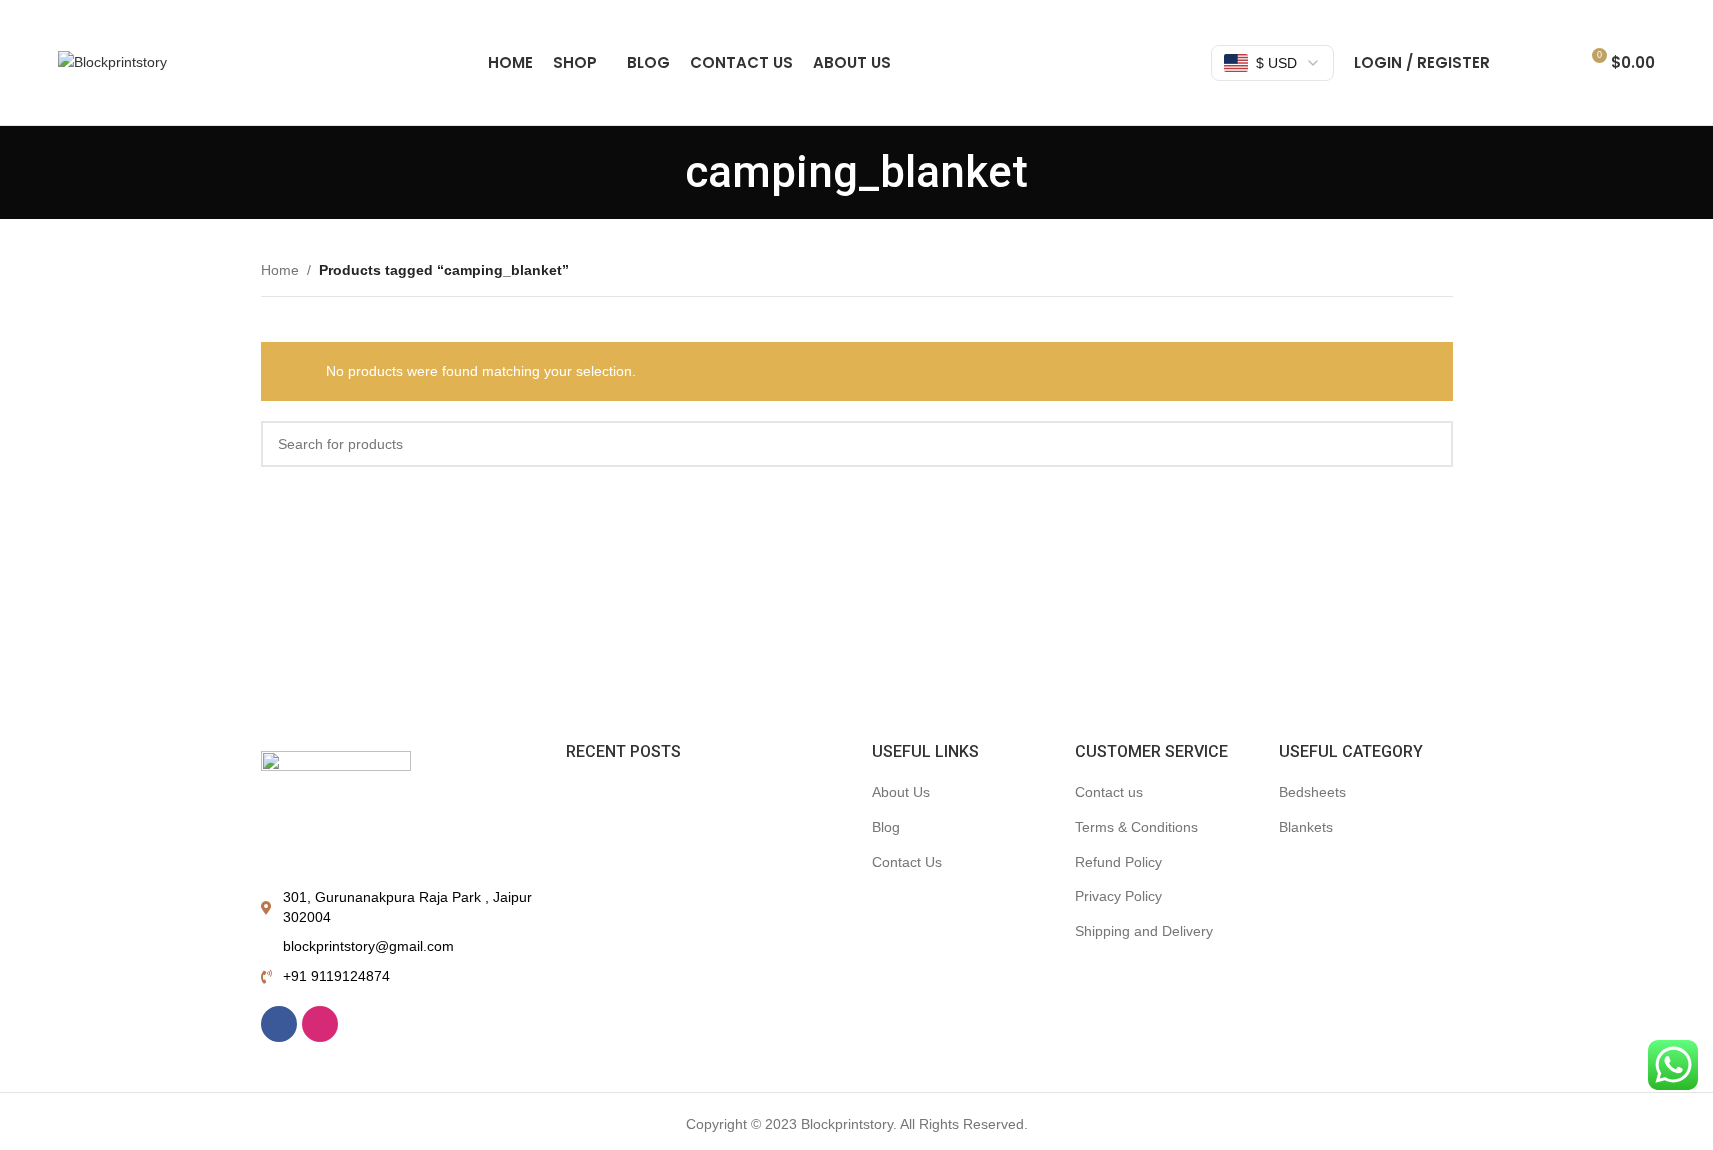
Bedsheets (1312, 792)
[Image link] (336, 808)
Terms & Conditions (1136, 827)
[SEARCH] (1430, 444)
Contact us (1109, 792)
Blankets (1306, 827)
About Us (901, 792)
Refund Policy (1118, 862)
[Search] (1518, 63)
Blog (886, 827)
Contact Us (907, 862)
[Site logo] (112, 61)
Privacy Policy (1118, 896)
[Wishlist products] (1554, 63)
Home (280, 270)
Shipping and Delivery (1144, 931)
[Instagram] (320, 1024)
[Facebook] (279, 1024)
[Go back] (660, 172)
